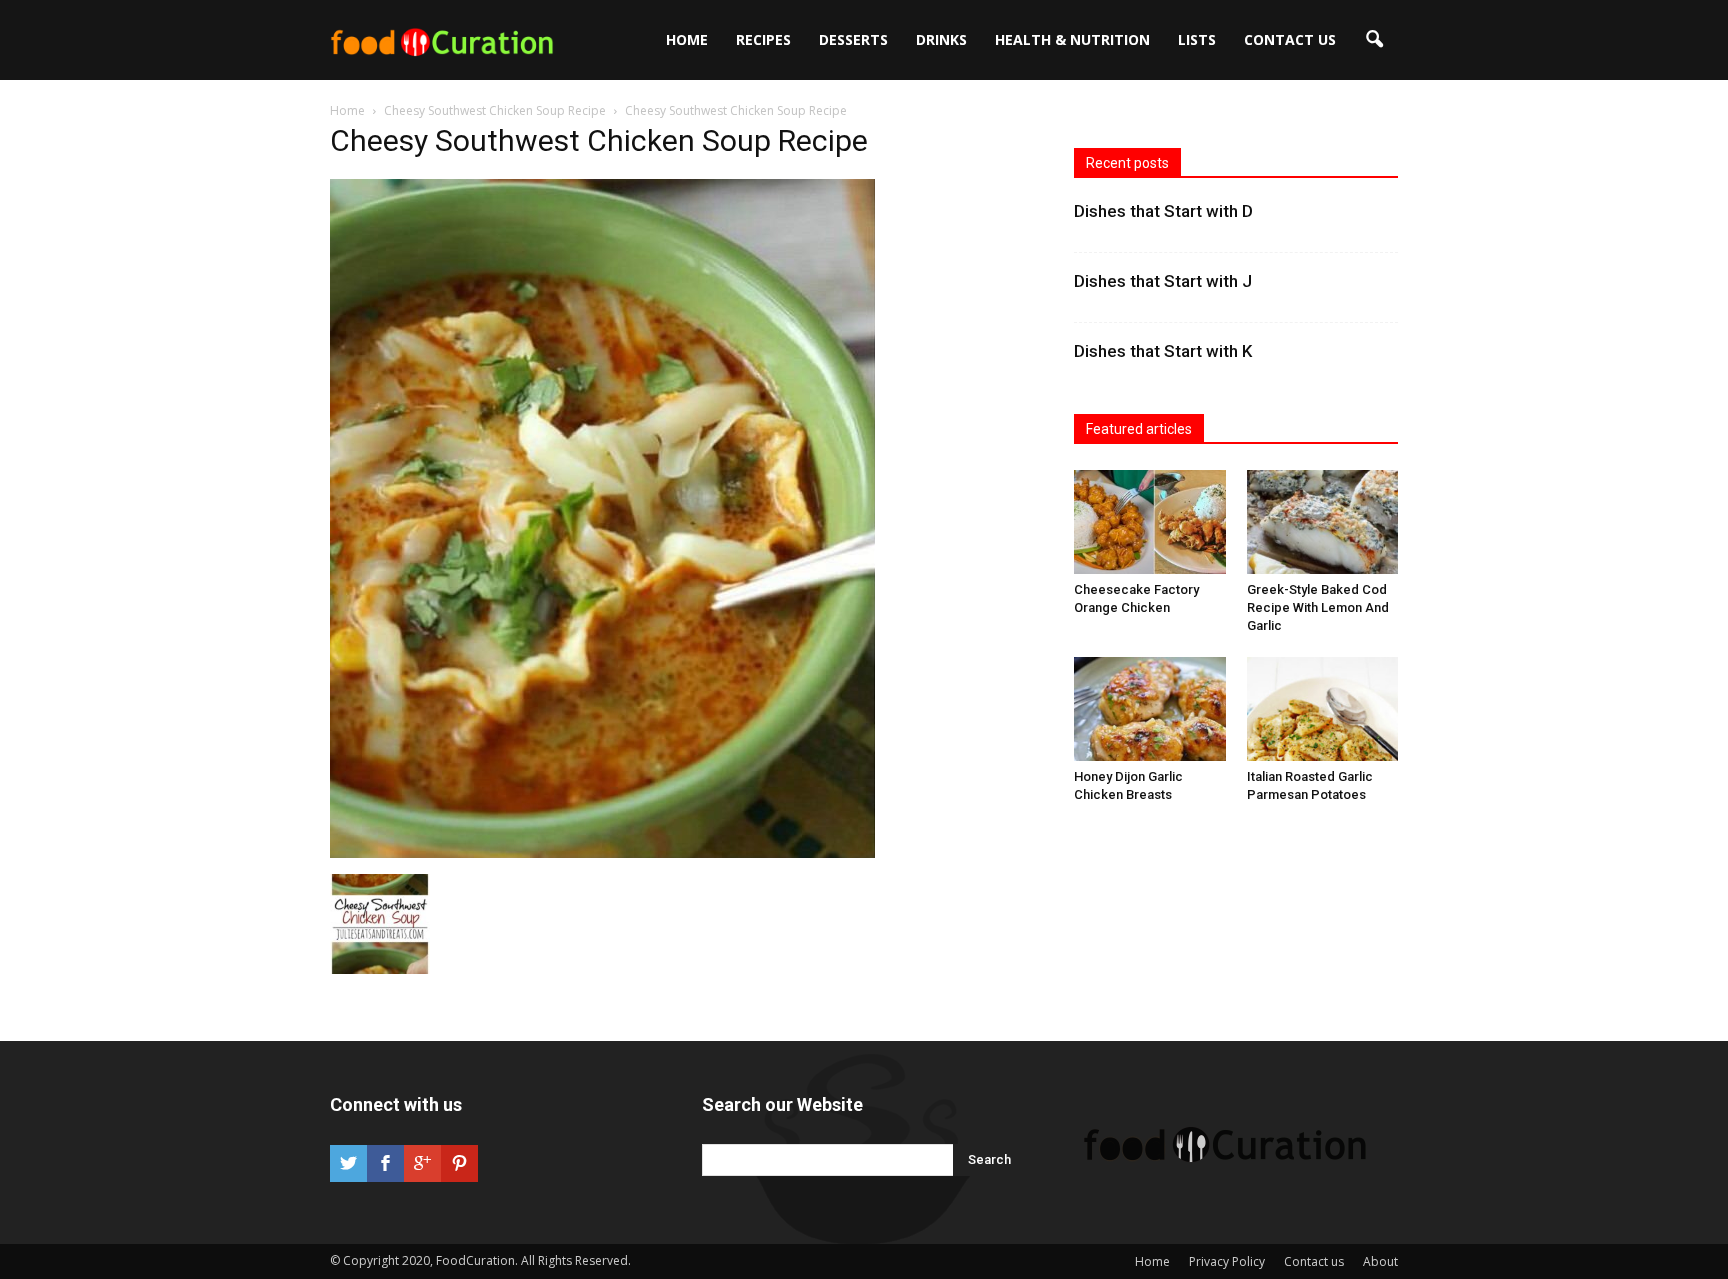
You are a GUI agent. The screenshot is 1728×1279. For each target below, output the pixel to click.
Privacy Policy (1227, 1261)
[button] (1374, 40)
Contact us (1290, 39)
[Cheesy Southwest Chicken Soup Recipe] (602, 853)
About (1380, 1261)
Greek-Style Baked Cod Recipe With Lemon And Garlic (1318, 607)
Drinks (941, 39)
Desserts (853, 39)
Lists (1197, 39)
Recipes (763, 39)
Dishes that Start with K (1163, 351)
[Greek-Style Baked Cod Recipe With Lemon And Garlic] (1323, 522)
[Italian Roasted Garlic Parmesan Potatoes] (1323, 709)
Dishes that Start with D (1163, 211)
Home (687, 39)
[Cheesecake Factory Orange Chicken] (1150, 522)
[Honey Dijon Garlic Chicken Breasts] (1150, 709)
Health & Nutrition (1072, 39)
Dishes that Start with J (1163, 281)
